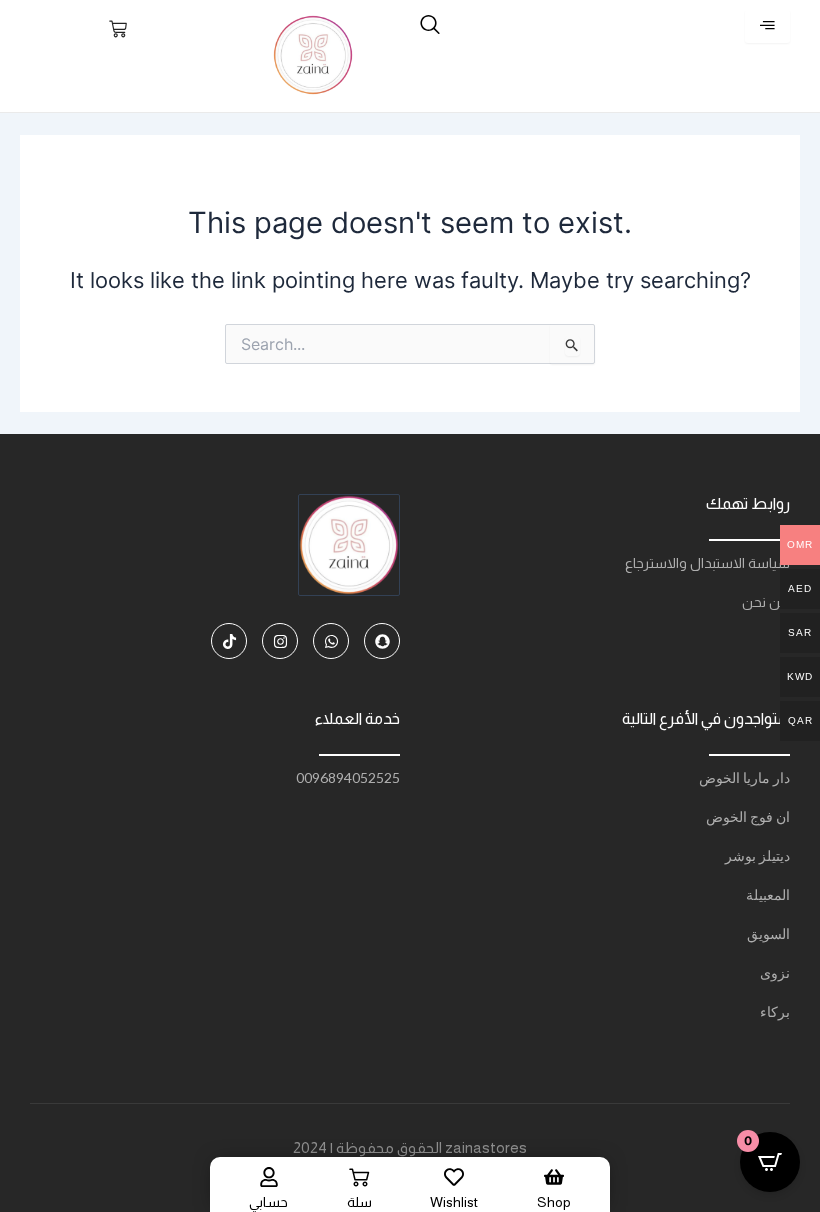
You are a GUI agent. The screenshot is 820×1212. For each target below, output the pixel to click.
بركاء (775, 1011)
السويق (768, 933)
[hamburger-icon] (767, 26)
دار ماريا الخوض (744, 777)
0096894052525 (348, 777)
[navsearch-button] (430, 26)
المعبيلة (768, 894)
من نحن (766, 602)
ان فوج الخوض (748, 816)
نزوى (775, 972)
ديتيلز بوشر (757, 855)
